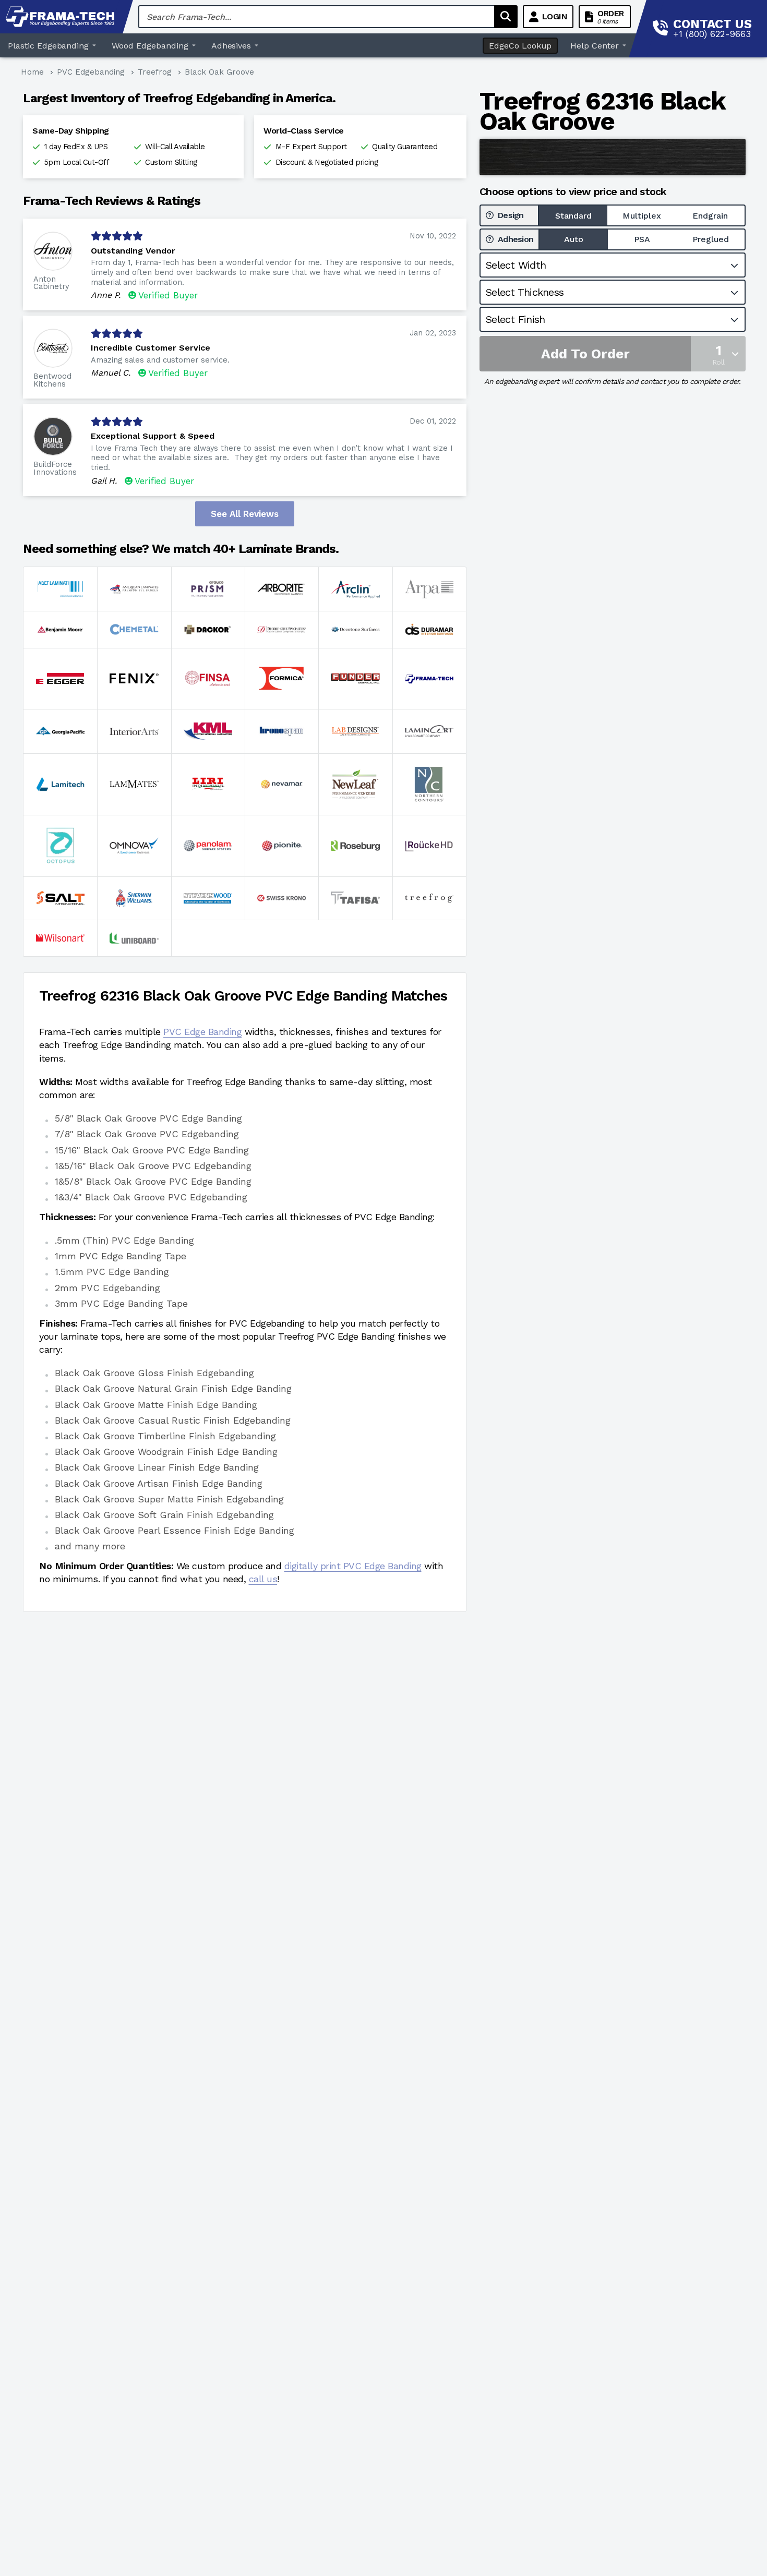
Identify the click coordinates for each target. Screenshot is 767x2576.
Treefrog (155, 72)
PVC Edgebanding (91, 72)
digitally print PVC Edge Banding (353, 1566)
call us (263, 1579)
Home (32, 72)
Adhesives (231, 46)
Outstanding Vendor (133, 251)
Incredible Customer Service (151, 348)
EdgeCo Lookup (520, 46)
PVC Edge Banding (202, 1032)
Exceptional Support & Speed (153, 436)
